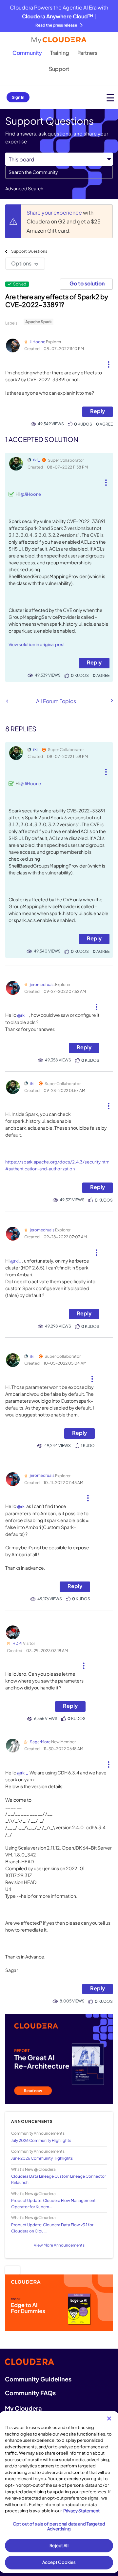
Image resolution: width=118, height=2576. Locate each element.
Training (60, 53)
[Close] (109, 2419)
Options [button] (21, 263)
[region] (59, 2492)
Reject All (59, 2545)
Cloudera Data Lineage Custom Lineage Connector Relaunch (59, 2179)
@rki (21, 1506)
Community (27, 53)
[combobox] (59, 172)
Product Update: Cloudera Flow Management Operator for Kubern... (53, 2204)
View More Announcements (59, 2245)
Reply (98, 411)
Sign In (18, 97)
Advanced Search (24, 188)
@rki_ (23, 1015)
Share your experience (55, 212)
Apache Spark (39, 322)
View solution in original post (37, 644)
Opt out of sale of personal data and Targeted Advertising (59, 2526)
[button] (108, 362)
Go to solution (87, 283)
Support (59, 69)
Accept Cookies (59, 2562)
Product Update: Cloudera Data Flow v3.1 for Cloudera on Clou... (52, 2228)
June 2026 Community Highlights (42, 2158)
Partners (87, 53)
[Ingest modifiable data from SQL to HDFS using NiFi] (7, 701)
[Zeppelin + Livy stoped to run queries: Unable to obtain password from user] (111, 701)
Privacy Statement (81, 2511)
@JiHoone (31, 494)
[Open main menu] (110, 98)
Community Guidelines (38, 2379)
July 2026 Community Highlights (41, 2140)
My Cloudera (23, 2408)
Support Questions (29, 251)
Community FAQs (30, 2393)
